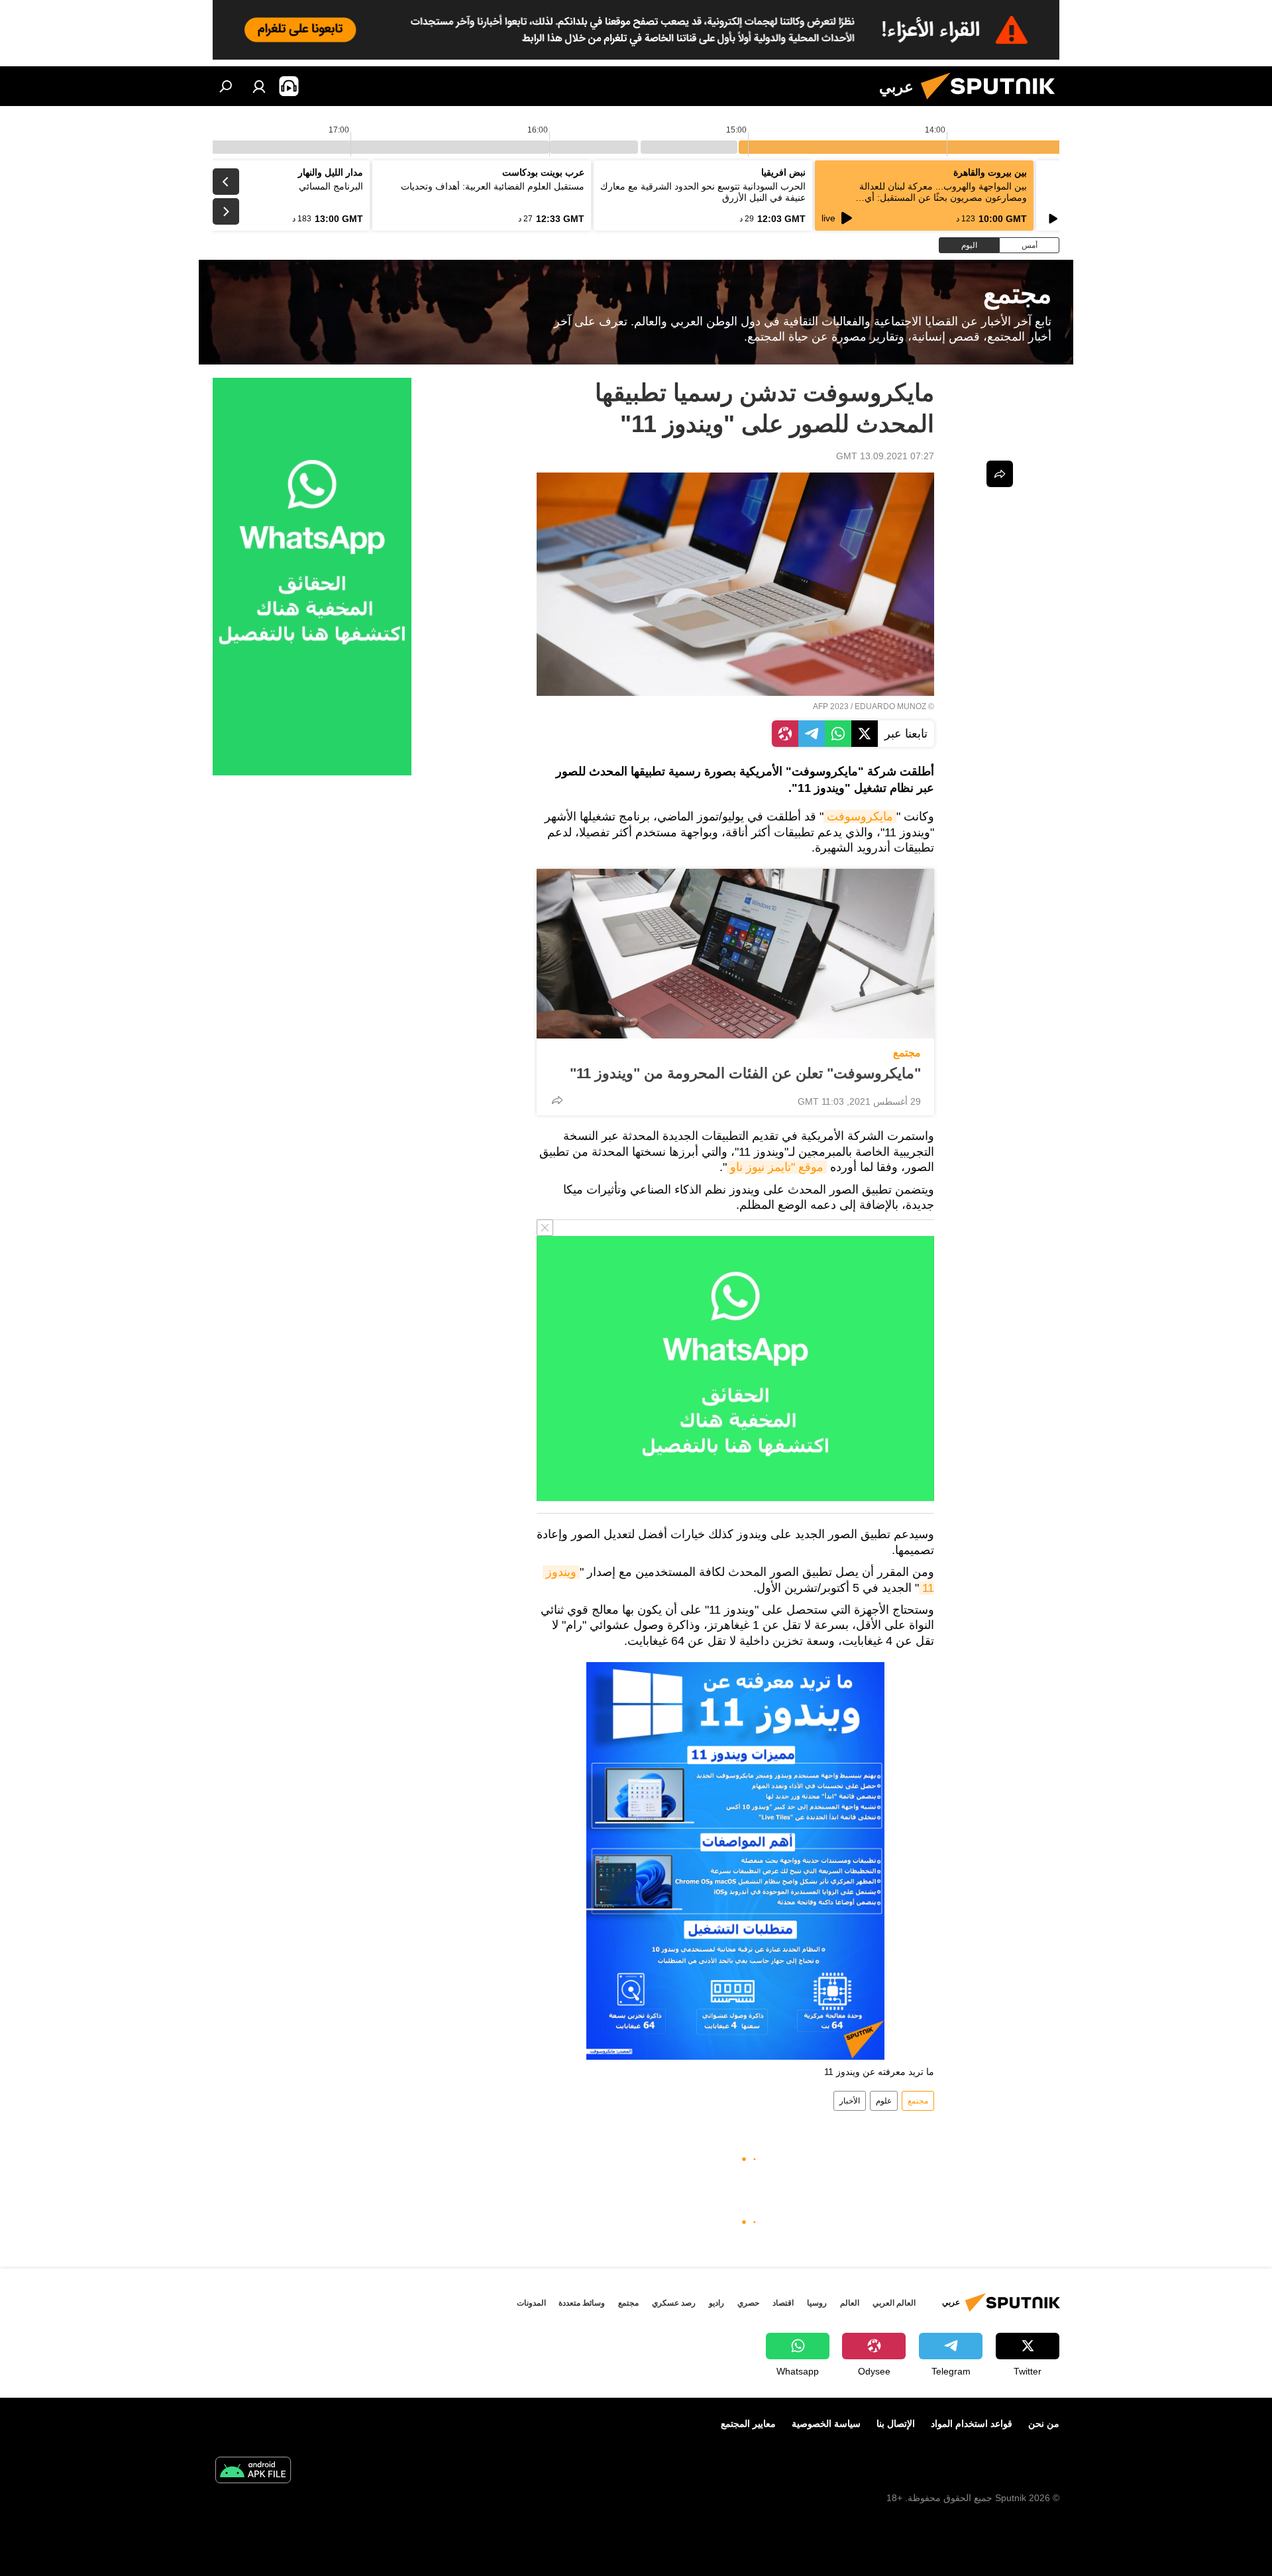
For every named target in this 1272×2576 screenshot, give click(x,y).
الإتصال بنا (896, 2424)
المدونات (531, 2303)
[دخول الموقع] (259, 86)
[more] (557, 1100)
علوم (884, 2101)
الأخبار (850, 2101)
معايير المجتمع (748, 2424)
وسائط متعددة (582, 2303)
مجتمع (907, 1053)
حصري (748, 2303)
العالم (850, 2303)
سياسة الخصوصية (826, 2424)
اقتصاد (783, 2303)
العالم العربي (894, 2303)
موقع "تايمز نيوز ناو (777, 1167)
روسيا (817, 2303)
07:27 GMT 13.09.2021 (885, 456)
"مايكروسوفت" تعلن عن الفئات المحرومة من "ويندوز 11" (745, 1073)
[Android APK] (253, 2472)
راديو (716, 2303)
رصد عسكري (674, 2303)
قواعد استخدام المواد (972, 2424)
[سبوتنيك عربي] (993, 103)
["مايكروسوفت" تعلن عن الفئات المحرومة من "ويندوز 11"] (735, 954)
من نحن (1044, 2424)
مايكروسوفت (860, 816)
